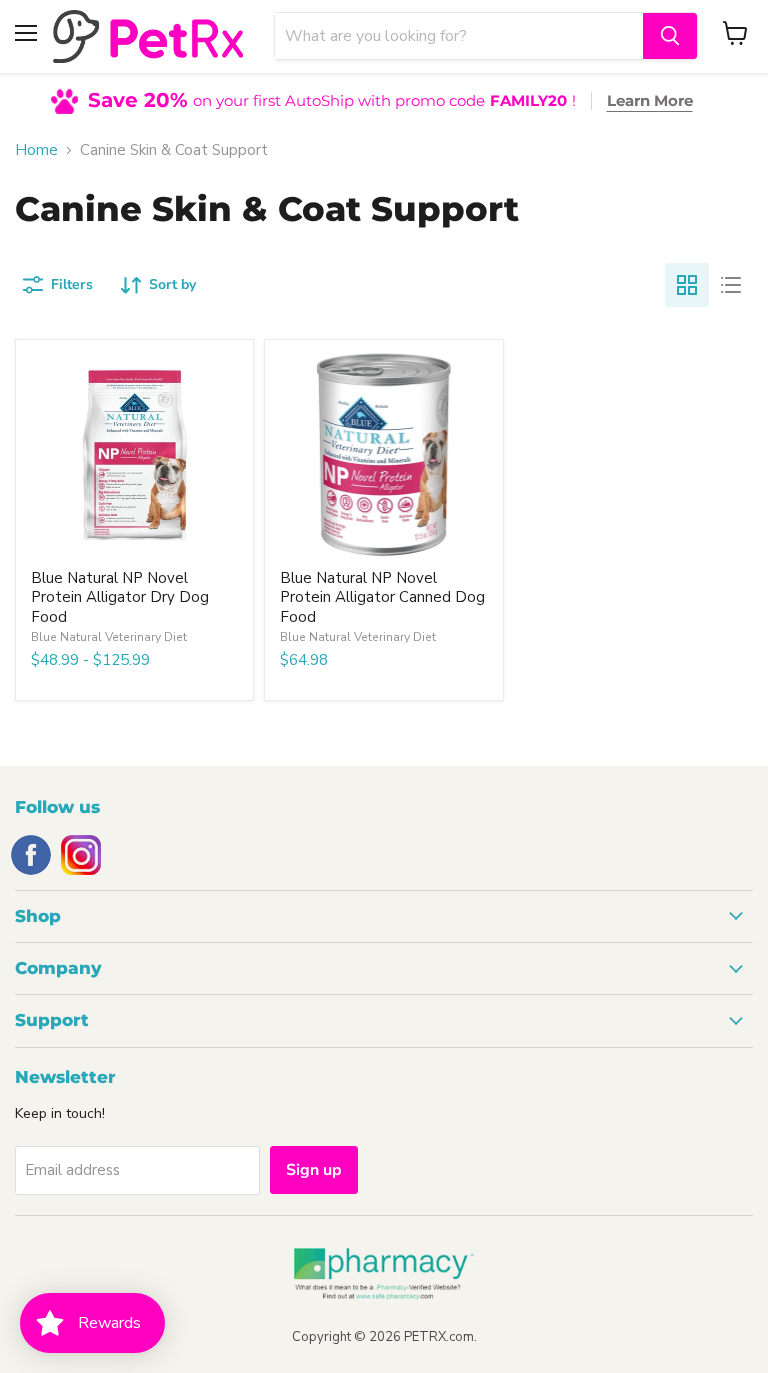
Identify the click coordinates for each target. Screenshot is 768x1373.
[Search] (670, 36)
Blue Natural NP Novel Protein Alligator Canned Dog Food (382, 597)
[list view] (731, 285)
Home (36, 150)
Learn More (650, 100)
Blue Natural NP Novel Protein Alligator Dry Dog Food (120, 597)
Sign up (314, 1170)
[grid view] (687, 285)
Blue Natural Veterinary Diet (109, 637)
